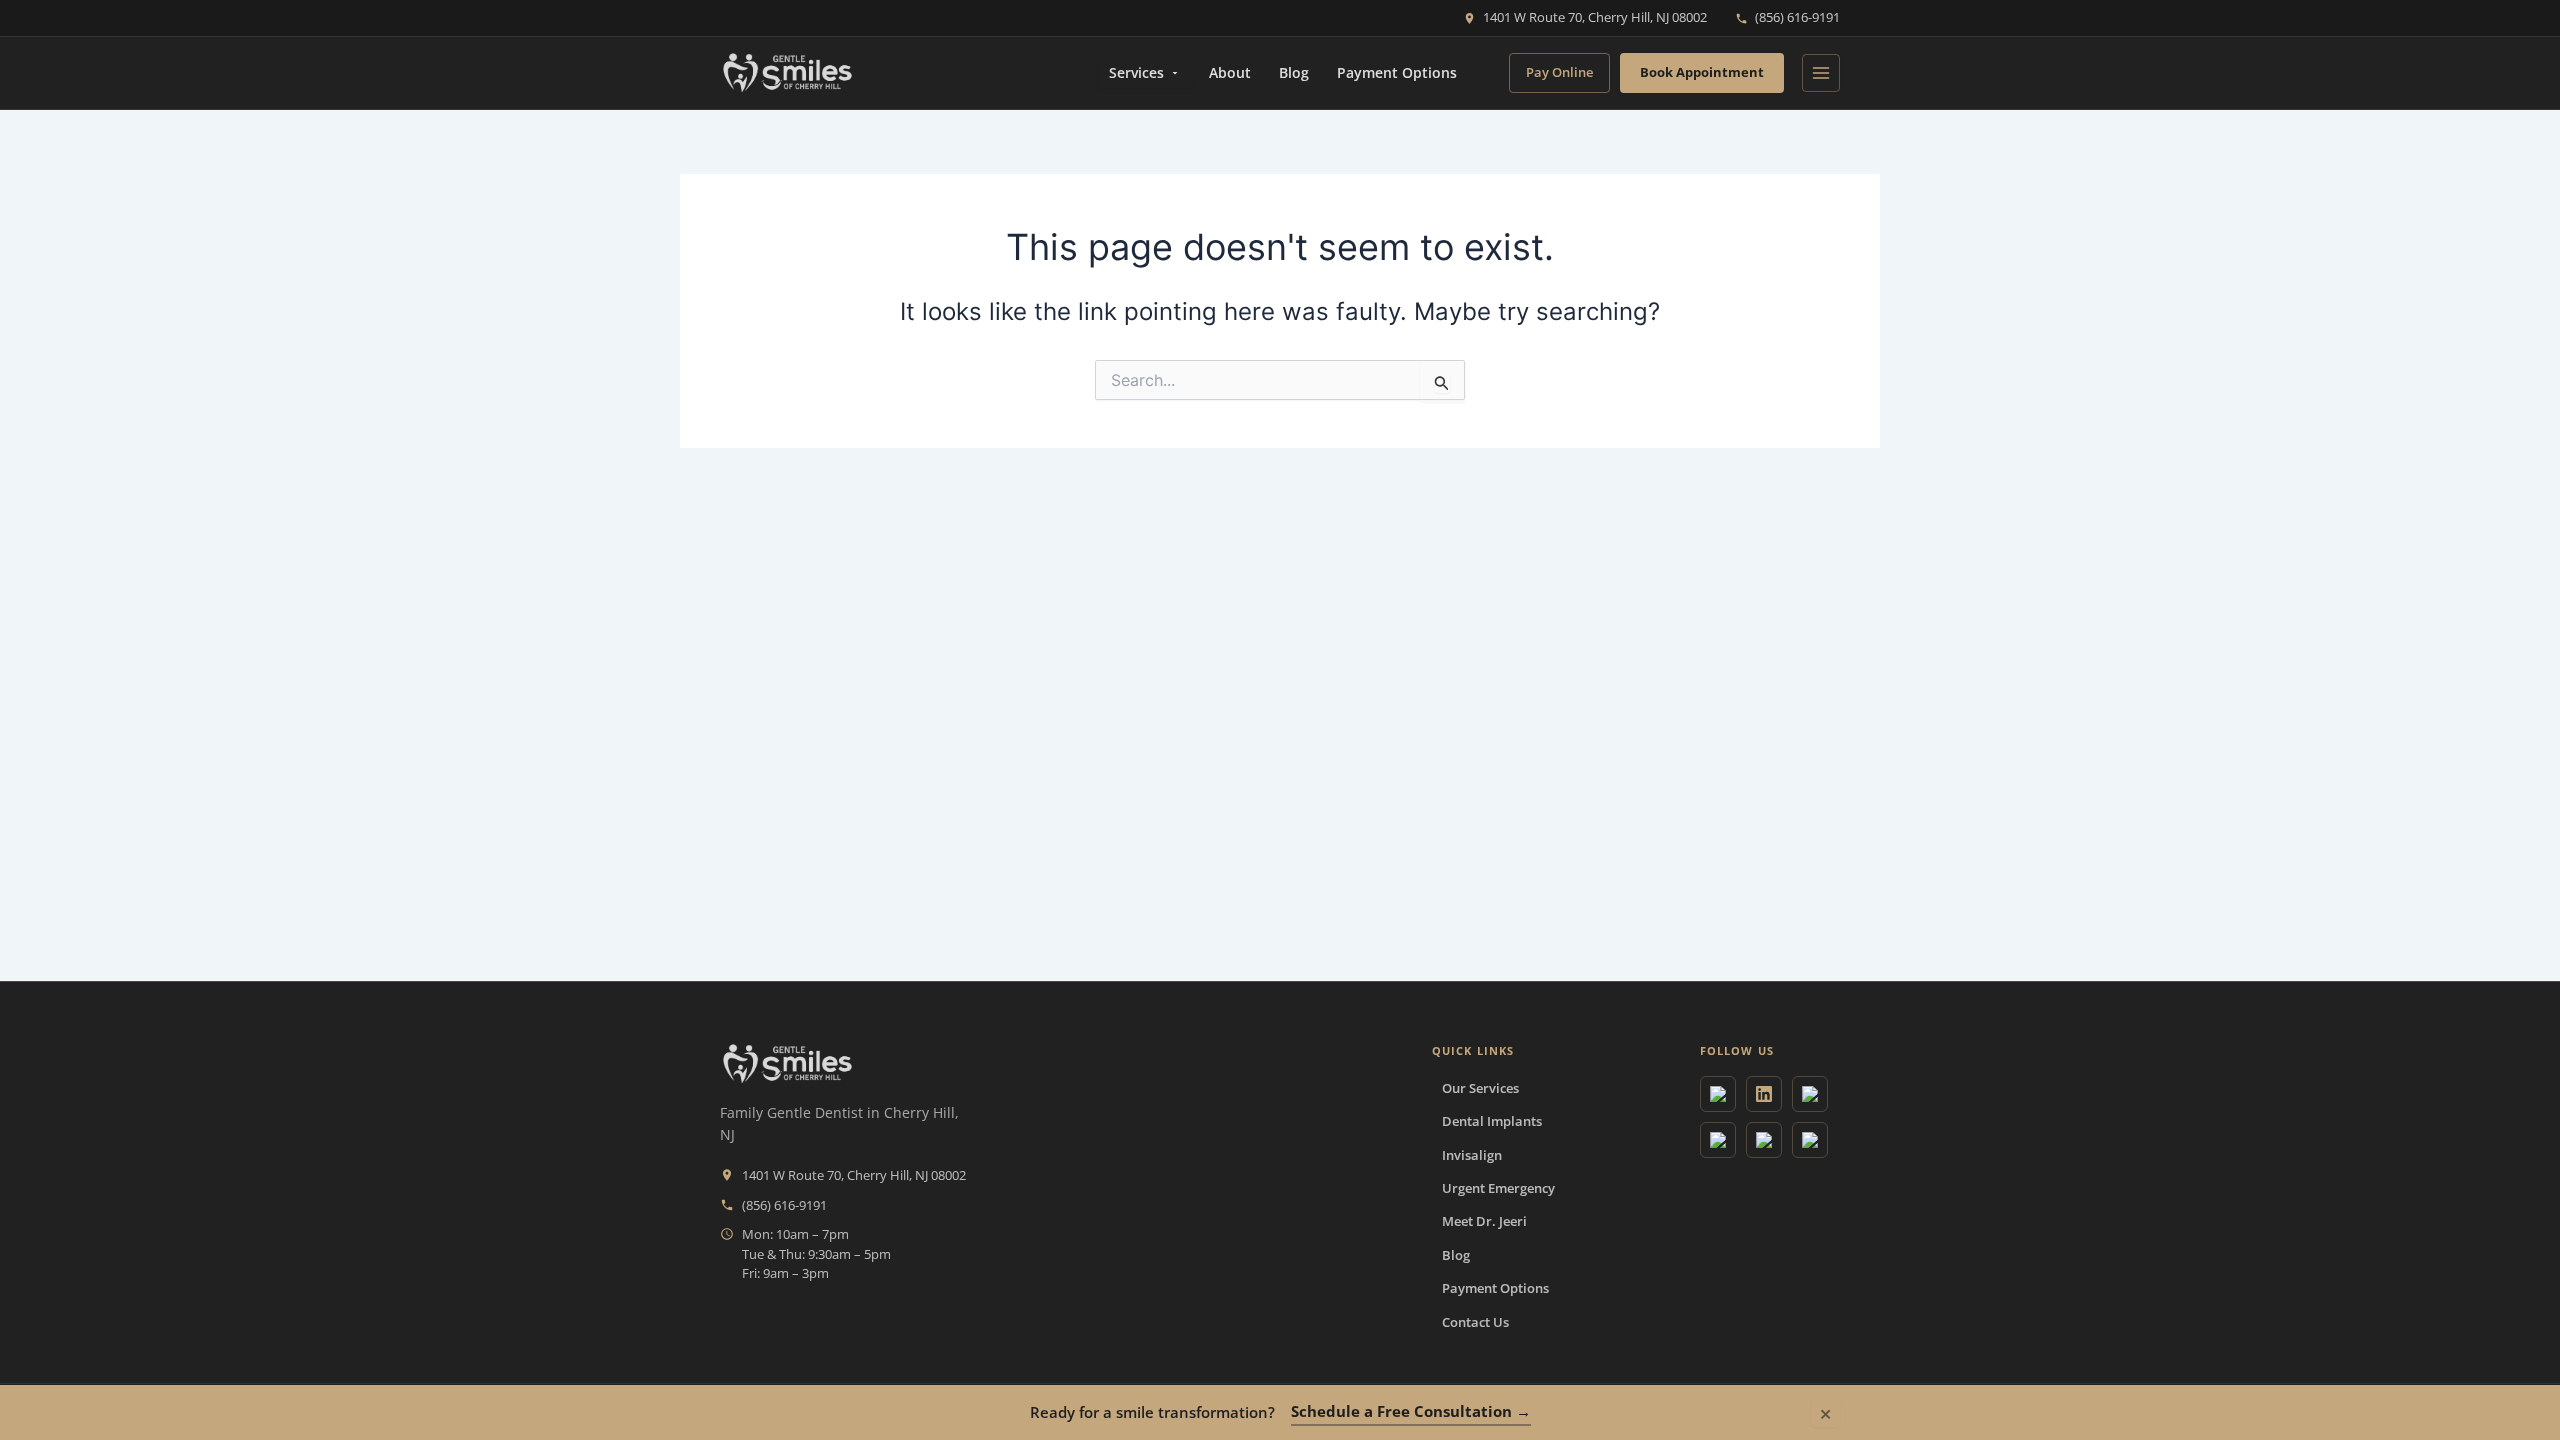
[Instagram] (1718, 1140)
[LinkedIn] (1764, 1094)
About (1230, 72)
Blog (1294, 72)
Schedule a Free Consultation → (1411, 1411)
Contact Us (1475, 1322)
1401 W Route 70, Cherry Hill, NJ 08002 (1595, 17)
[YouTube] (1810, 1094)
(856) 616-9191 (1797, 17)
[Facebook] (1764, 1140)
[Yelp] (1810, 1140)
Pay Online (1559, 72)
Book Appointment (1702, 72)
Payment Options (1397, 72)
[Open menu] (1821, 73)
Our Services (1480, 1088)
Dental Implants (1492, 1121)
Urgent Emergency (1498, 1188)
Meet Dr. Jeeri (1484, 1221)
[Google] (1718, 1094)
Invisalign (1472, 1155)
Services (1136, 72)
